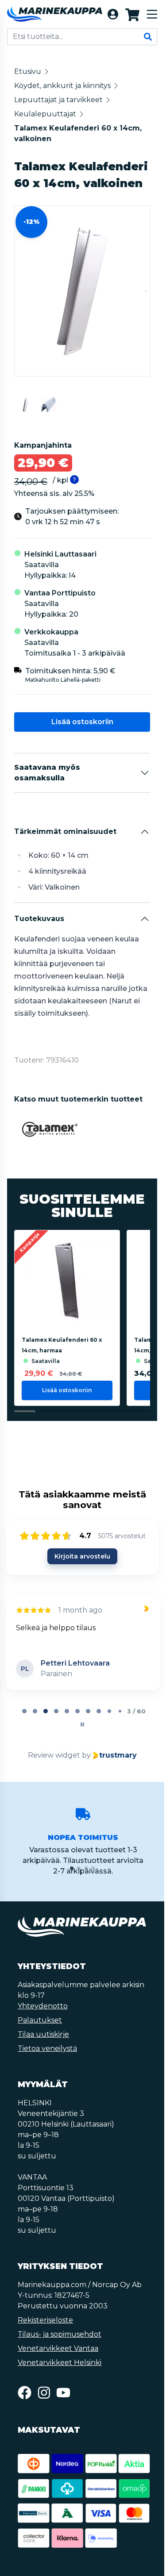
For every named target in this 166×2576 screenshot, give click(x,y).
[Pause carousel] (82, 1724)
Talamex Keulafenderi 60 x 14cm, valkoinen (78, 133)
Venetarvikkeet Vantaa (58, 2348)
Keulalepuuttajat (45, 114)
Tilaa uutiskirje (43, 2034)
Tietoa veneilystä (47, 2048)
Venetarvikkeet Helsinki (60, 2363)
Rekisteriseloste (45, 2320)
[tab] (24, 1711)
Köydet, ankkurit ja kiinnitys (62, 86)
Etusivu (28, 71)
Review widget (54, 1755)
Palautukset (40, 2020)
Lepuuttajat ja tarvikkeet (58, 100)
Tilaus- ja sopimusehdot (60, 2334)
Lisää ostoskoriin (82, 722)
